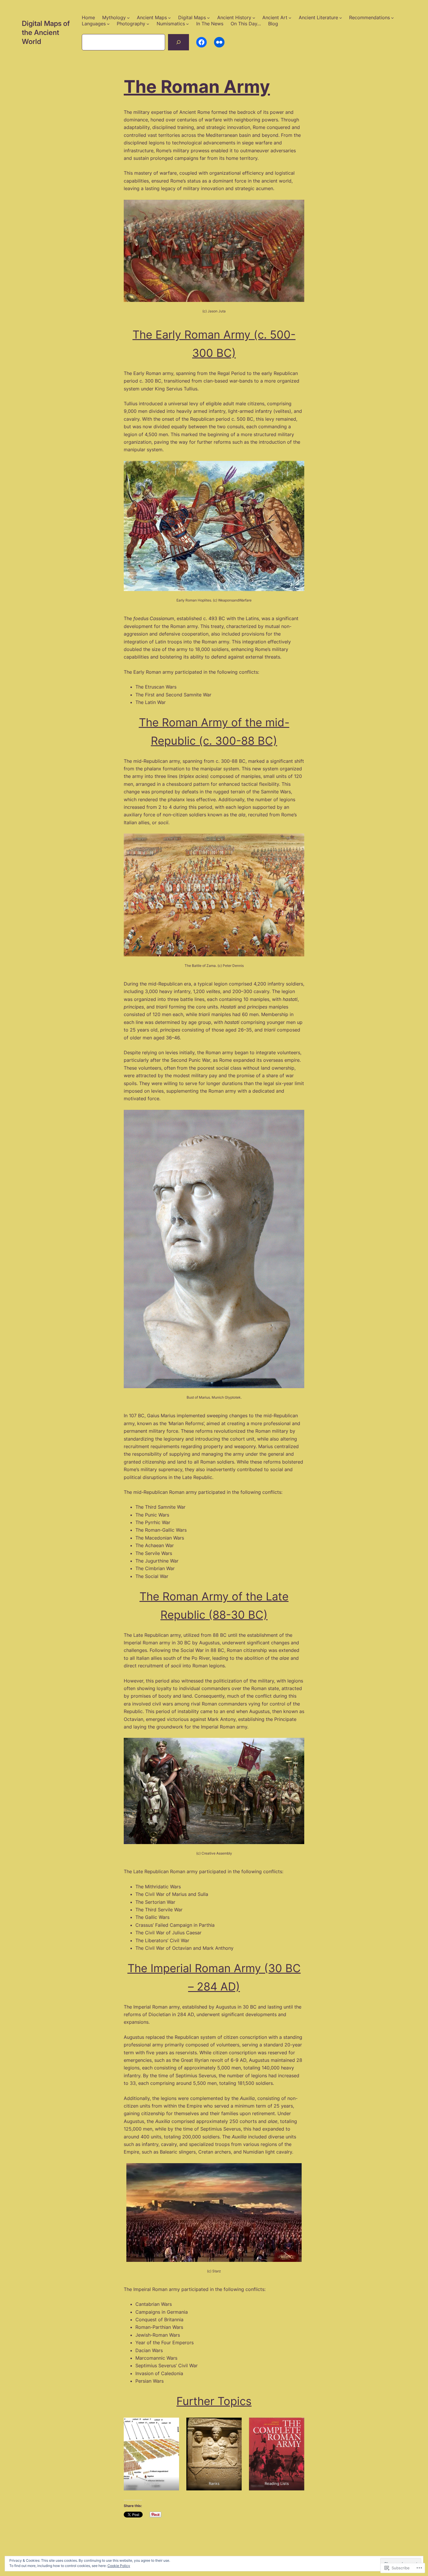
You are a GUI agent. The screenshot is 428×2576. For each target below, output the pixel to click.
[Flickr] (219, 42)
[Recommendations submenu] (392, 18)
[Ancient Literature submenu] (341, 18)
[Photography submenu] (148, 24)
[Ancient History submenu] (254, 18)
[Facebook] (201, 42)
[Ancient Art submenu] (290, 18)
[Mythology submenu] (128, 18)
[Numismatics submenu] (188, 24)
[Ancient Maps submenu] (169, 18)
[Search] (178, 42)
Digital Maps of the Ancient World (46, 32)
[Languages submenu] (108, 24)
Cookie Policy (119, 2566)
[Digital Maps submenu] (208, 18)
